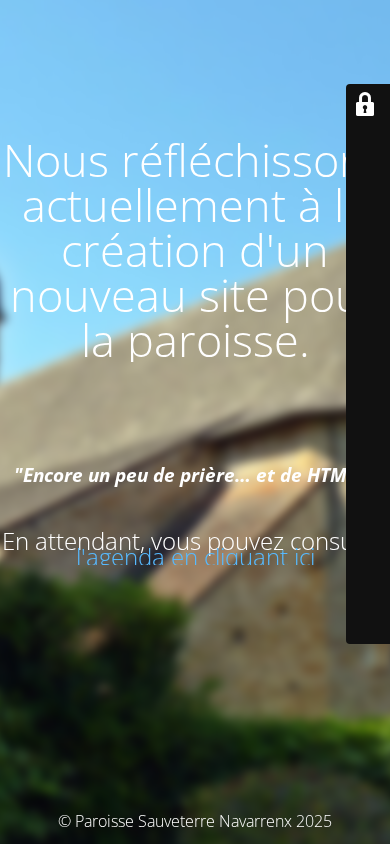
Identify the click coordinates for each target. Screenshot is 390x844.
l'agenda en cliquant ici (195, 556)
